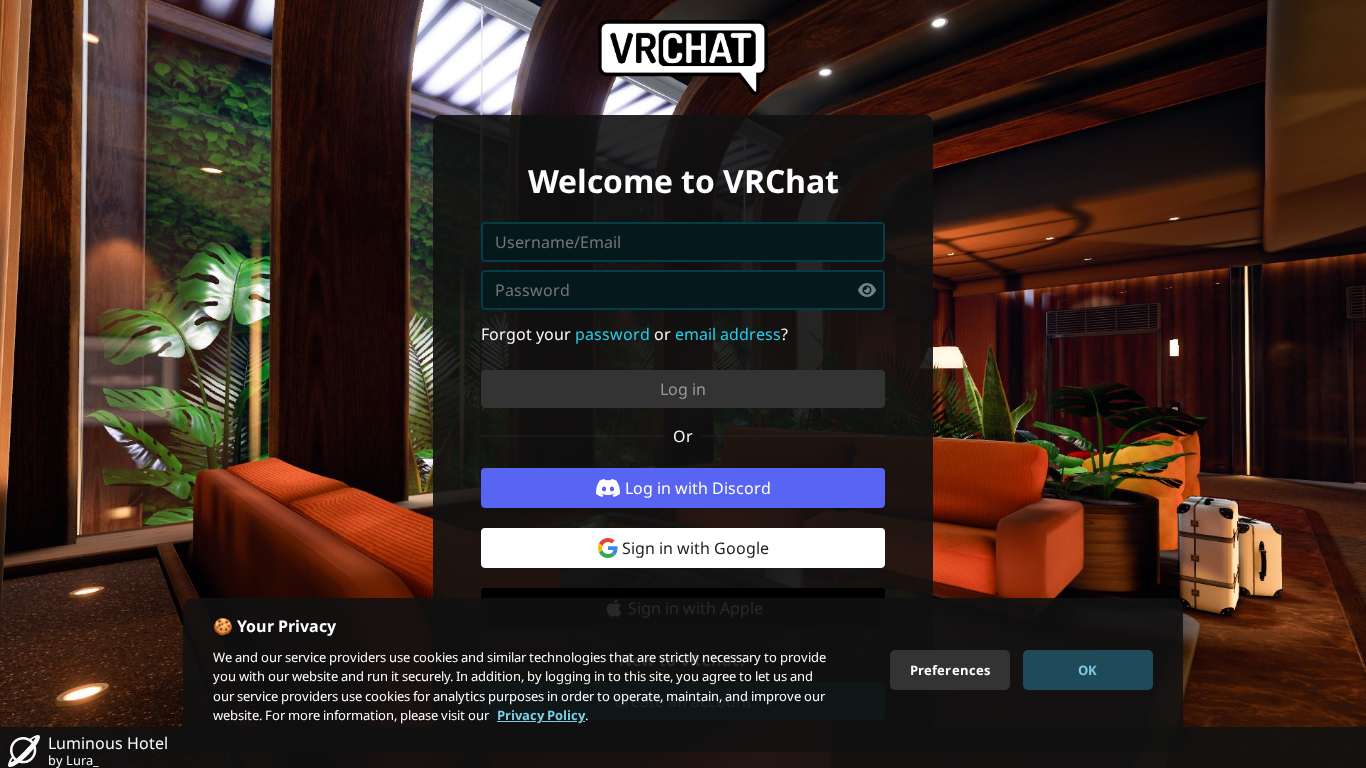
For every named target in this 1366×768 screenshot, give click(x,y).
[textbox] (683, 290)
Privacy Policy (541, 715)
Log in (683, 389)
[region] (683, 675)
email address (728, 334)
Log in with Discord (698, 488)
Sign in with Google (695, 548)
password (612, 334)
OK (1087, 669)
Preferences (950, 669)
